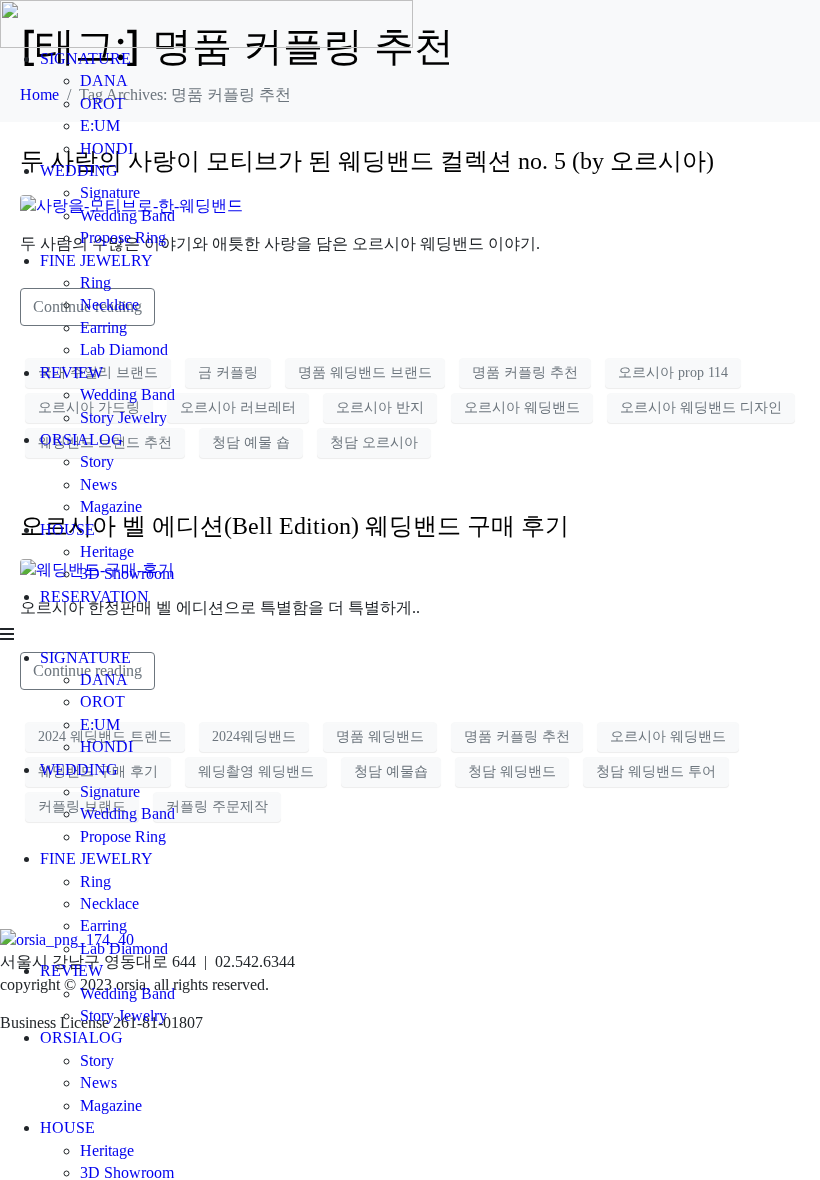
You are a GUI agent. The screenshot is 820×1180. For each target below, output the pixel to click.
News (98, 484)
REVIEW (71, 372)
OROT (102, 103)
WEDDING (79, 170)
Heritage (107, 551)
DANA (104, 80)
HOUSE (67, 529)
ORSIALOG (81, 439)
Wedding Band (127, 215)
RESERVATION (94, 596)
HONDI (106, 148)
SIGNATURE (85, 58)
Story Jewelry (123, 417)
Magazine (111, 506)
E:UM (100, 125)
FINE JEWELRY (96, 260)
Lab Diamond (124, 349)
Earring (103, 327)
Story (97, 461)
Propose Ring (123, 237)
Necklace (109, 304)
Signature (110, 192)
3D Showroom (127, 573)
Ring (95, 282)
